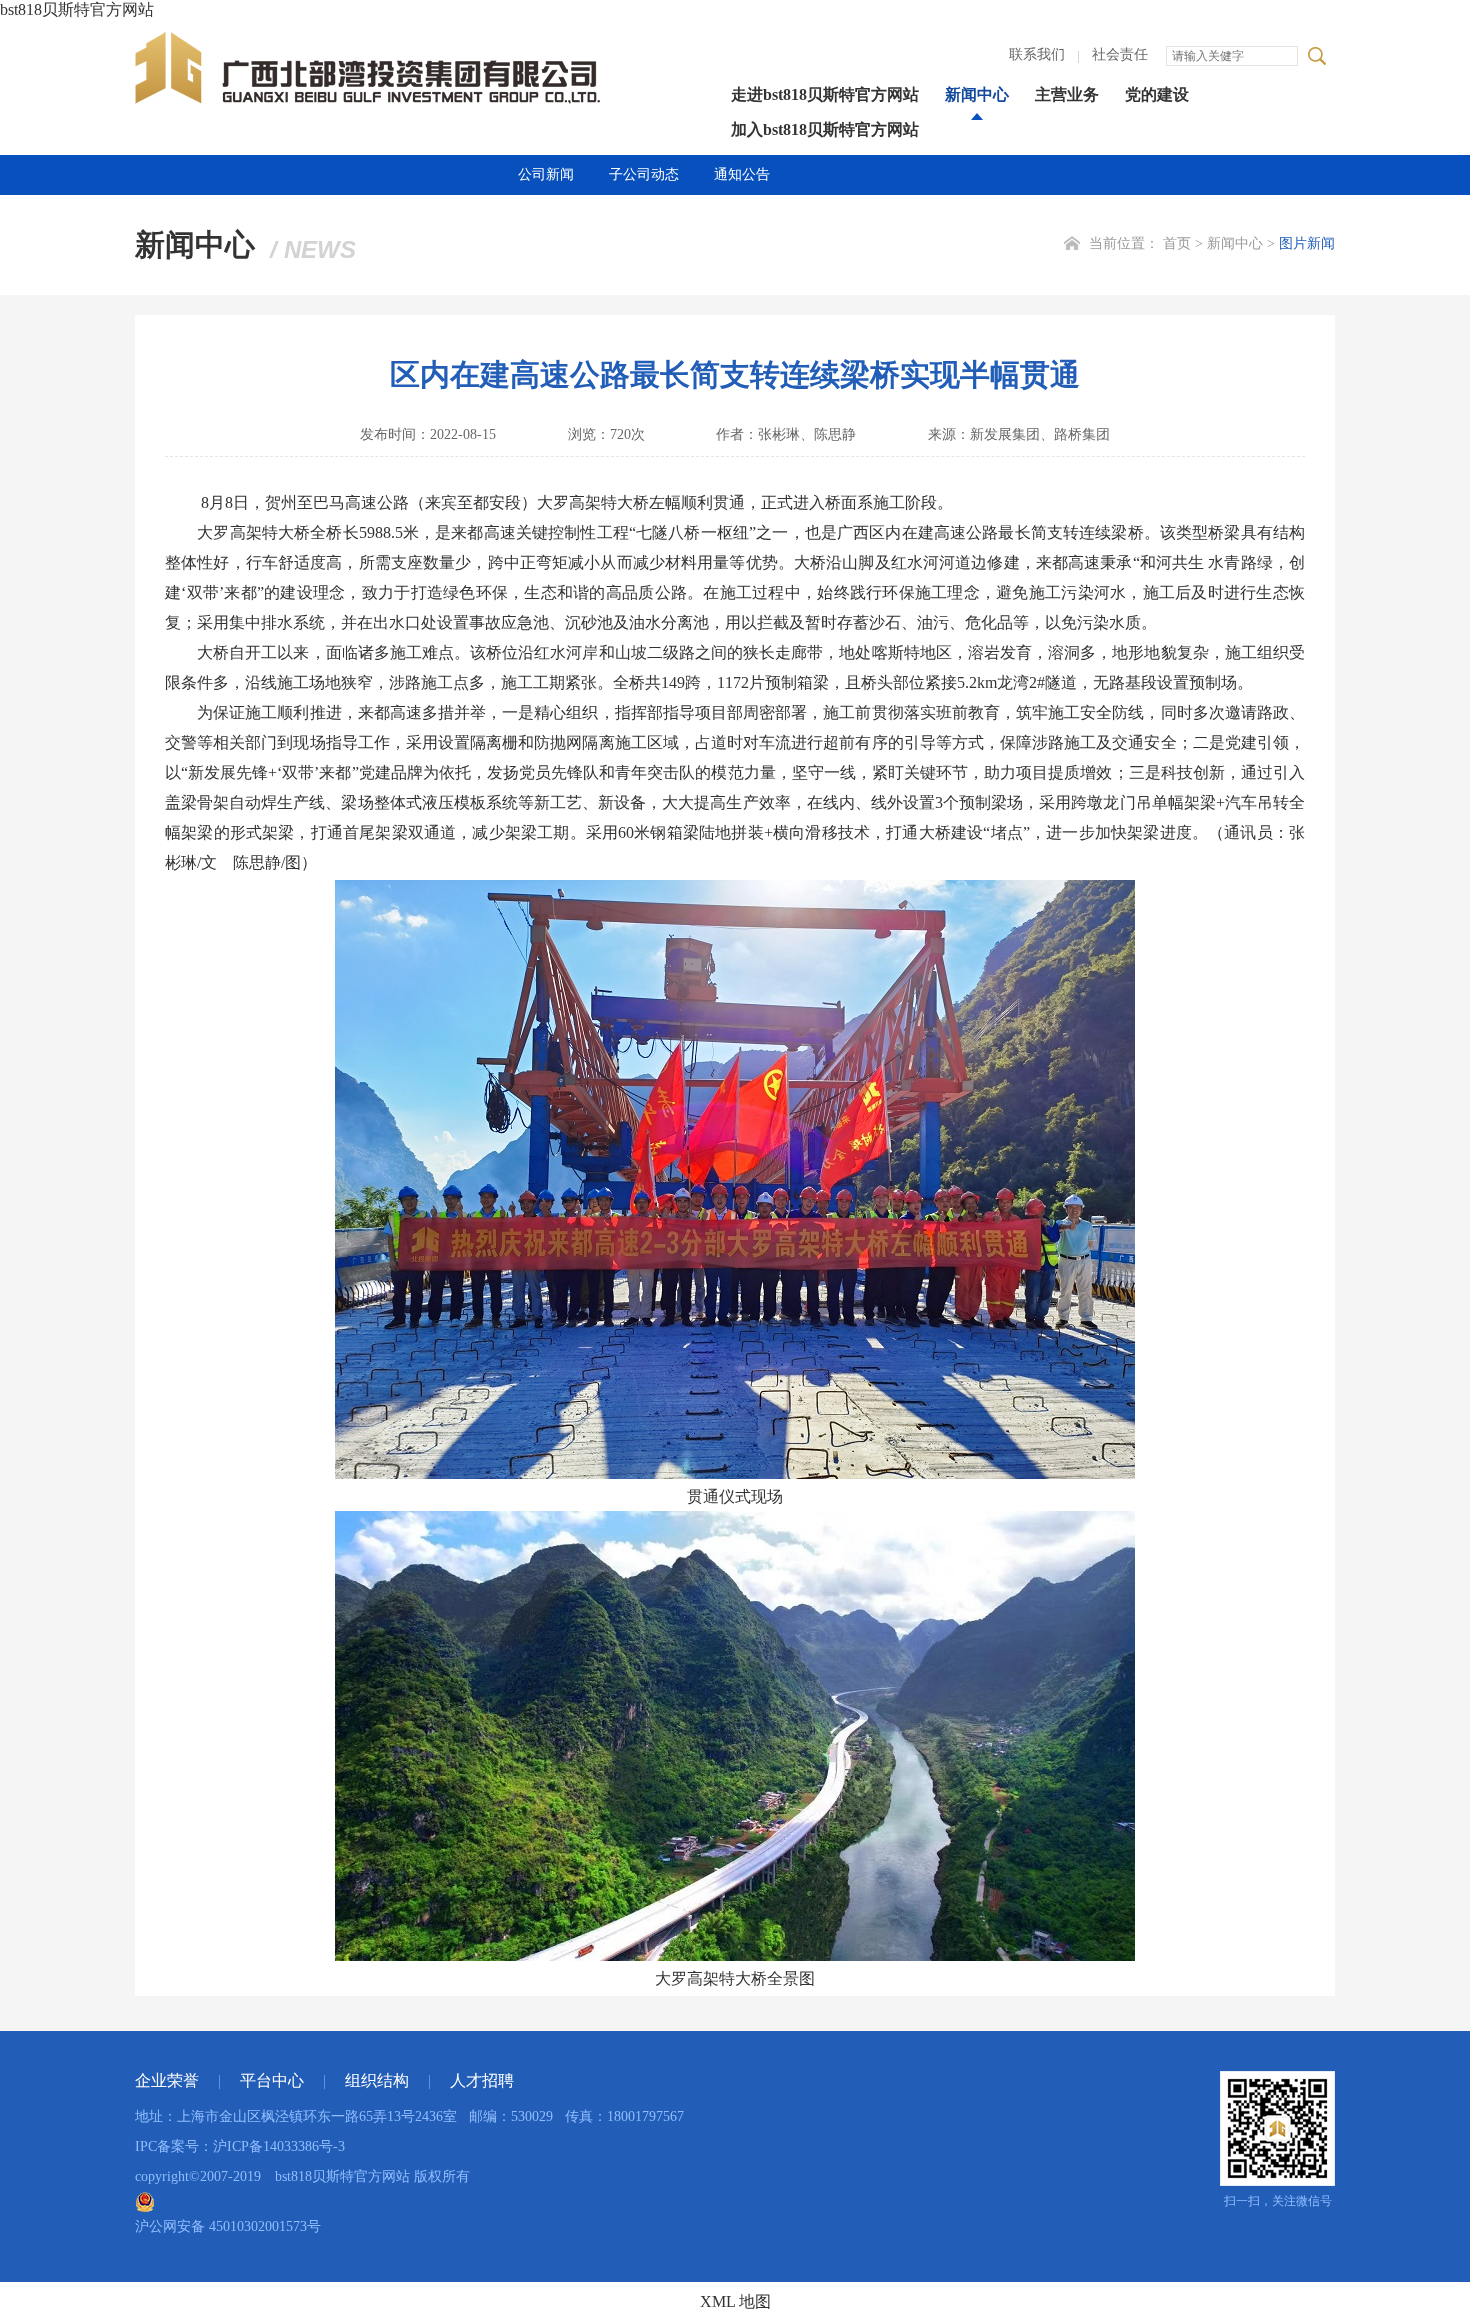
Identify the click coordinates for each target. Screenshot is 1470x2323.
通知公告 (742, 174)
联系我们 (1037, 54)
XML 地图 (735, 2301)
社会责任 (1120, 54)
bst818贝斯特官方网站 (77, 9)
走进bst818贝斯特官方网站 (825, 94)
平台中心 (272, 2080)
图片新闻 (1307, 243)
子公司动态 (644, 174)
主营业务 (1067, 94)
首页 (1177, 243)
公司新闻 (546, 174)
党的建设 (1157, 94)
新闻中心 (977, 94)
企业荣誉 (167, 2080)
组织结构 (377, 2080)
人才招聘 (482, 2080)
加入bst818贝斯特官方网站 (825, 129)
